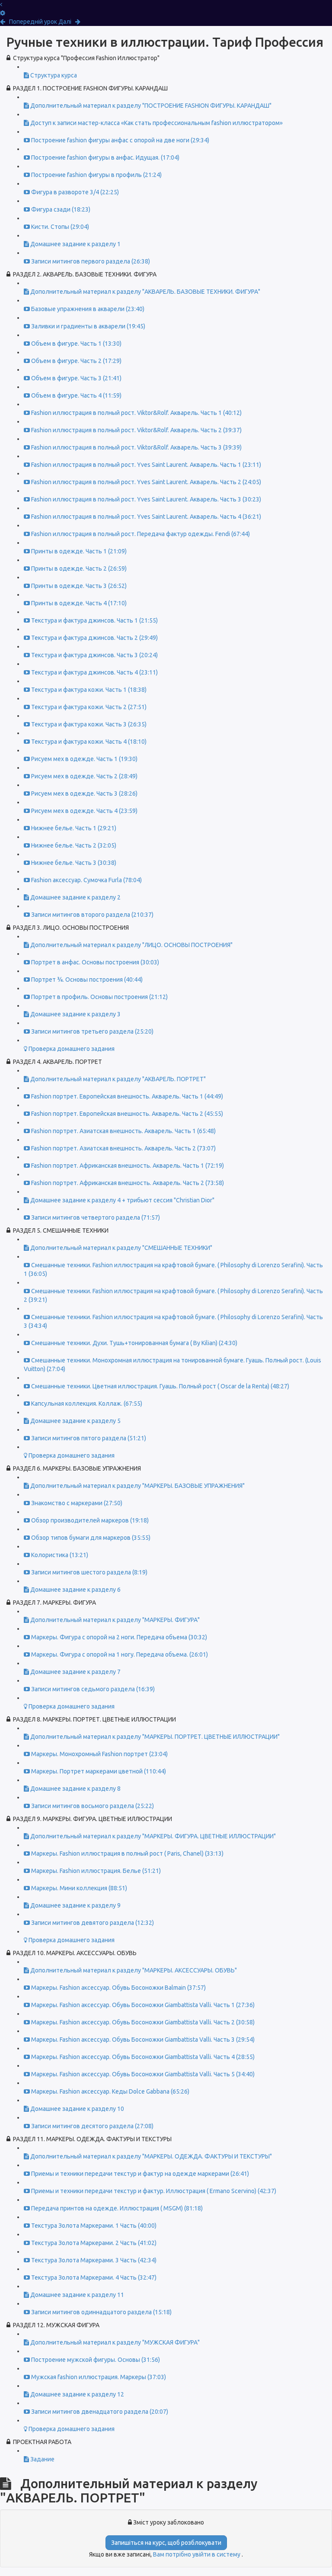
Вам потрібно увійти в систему (197, 2554)
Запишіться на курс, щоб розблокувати (166, 2543)
